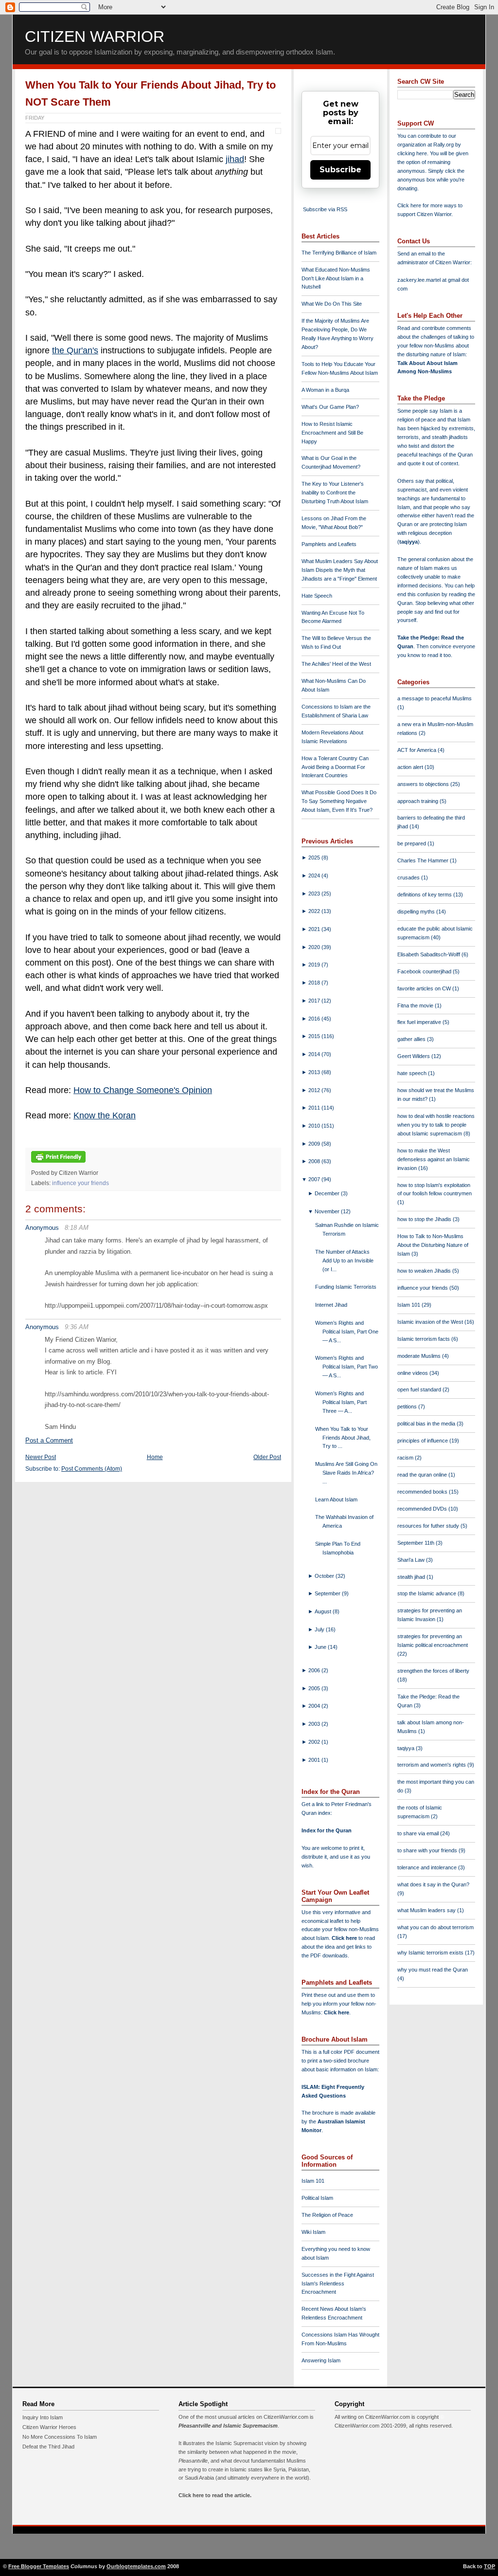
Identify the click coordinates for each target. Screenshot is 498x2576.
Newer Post (41, 1457)
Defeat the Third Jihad (48, 2447)
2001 (315, 1760)
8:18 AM (77, 1228)
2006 (315, 1670)
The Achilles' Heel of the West (336, 664)
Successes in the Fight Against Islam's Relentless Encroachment (338, 2284)
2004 (315, 1706)
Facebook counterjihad (425, 971)
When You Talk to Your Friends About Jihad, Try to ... (343, 1438)
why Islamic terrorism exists (431, 1953)
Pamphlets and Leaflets (329, 544)
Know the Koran (105, 1115)
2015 (315, 1036)
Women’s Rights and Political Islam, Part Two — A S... (347, 1367)
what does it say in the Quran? (433, 1884)
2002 (315, 1742)
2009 (315, 1144)
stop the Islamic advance (427, 1593)
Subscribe (340, 170)
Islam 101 (313, 2181)
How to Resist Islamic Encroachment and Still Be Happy (332, 433)
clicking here (412, 153)
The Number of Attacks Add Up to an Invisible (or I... (344, 1261)
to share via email (419, 1833)
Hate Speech (317, 596)
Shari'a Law (412, 1560)
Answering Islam (321, 2360)
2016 (315, 1019)
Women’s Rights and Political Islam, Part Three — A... (341, 1402)
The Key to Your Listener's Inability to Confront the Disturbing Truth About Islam (335, 493)
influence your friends (80, 1183)
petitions (408, 1407)
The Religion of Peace (327, 2215)
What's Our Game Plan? (330, 407)
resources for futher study (429, 1526)
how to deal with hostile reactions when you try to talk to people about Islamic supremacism (436, 1125)
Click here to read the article (214, 2495)
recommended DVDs (423, 1509)
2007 (315, 1179)
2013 (315, 1072)
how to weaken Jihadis (425, 1271)
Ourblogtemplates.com (136, 2566)
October (325, 1576)
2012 (315, 1090)
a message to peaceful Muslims (435, 698)
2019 (315, 965)
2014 (315, 1054)
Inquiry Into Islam (43, 2417)
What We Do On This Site (332, 304)
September (328, 1593)
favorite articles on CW (425, 988)
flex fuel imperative (420, 1022)
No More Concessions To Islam (60, 2437)
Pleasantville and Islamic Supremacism (228, 2426)
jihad (235, 159)
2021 (315, 929)
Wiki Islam (313, 2232)
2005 (315, 1688)
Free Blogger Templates (39, 2566)
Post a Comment (49, 1440)
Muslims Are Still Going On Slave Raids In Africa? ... (346, 1473)
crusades (409, 877)
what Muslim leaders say (427, 1910)
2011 (315, 1108)
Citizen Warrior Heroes (49, 2427)
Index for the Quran (327, 1830)
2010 (315, 1126)
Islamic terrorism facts (424, 1339)
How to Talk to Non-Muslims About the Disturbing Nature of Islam (433, 1245)
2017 (315, 1001)
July (320, 1629)
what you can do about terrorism (436, 1927)
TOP (489, 2566)
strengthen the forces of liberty (433, 1671)
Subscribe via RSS (325, 209)
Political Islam (317, 2198)
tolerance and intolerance (428, 1867)
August (324, 1611)
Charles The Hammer (424, 860)
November (328, 1211)
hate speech (413, 1073)
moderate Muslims (420, 1356)
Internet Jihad (331, 1305)
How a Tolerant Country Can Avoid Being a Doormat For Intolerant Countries (335, 767)
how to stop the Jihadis (425, 1219)
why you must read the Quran (433, 1970)
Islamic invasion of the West (431, 1322)
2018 (315, 983)
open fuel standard (420, 1389)
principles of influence (423, 1441)
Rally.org (444, 145)
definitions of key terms (425, 895)
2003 (315, 1724)
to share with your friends (428, 1850)
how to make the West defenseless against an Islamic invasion (434, 1159)
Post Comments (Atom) (92, 1469)
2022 (315, 911)
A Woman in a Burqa (325, 390)
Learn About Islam (336, 1499)
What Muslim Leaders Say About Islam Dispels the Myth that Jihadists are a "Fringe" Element (340, 570)
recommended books (423, 1492)
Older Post (267, 1457)
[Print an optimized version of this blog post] (58, 1163)
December (328, 1193)
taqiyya (409, 542)
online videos (413, 1373)
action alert (411, 767)
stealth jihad (412, 1577)
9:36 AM (77, 1327)
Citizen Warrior (95, 37)
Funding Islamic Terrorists (346, 1287)
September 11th (417, 1543)
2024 (315, 876)
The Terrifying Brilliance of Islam (339, 253)
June (321, 1647)
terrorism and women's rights (432, 1765)
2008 (315, 1161)
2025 (315, 858)
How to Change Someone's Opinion (143, 1090)
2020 (315, 947)
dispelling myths (417, 912)
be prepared (412, 843)
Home (155, 1457)
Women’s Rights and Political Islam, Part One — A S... (347, 1332)
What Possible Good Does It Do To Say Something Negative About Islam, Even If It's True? (339, 801)
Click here (337, 2012)
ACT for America (418, 750)
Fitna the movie (416, 1005)
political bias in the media (427, 1424)
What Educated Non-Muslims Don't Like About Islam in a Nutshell (336, 278)
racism (406, 1458)
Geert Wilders (414, 1056)
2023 (315, 894)
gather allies (412, 1039)
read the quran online (423, 1475)
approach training (418, 801)
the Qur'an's (75, 350)
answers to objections (424, 784)
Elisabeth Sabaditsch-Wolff (429, 954)
